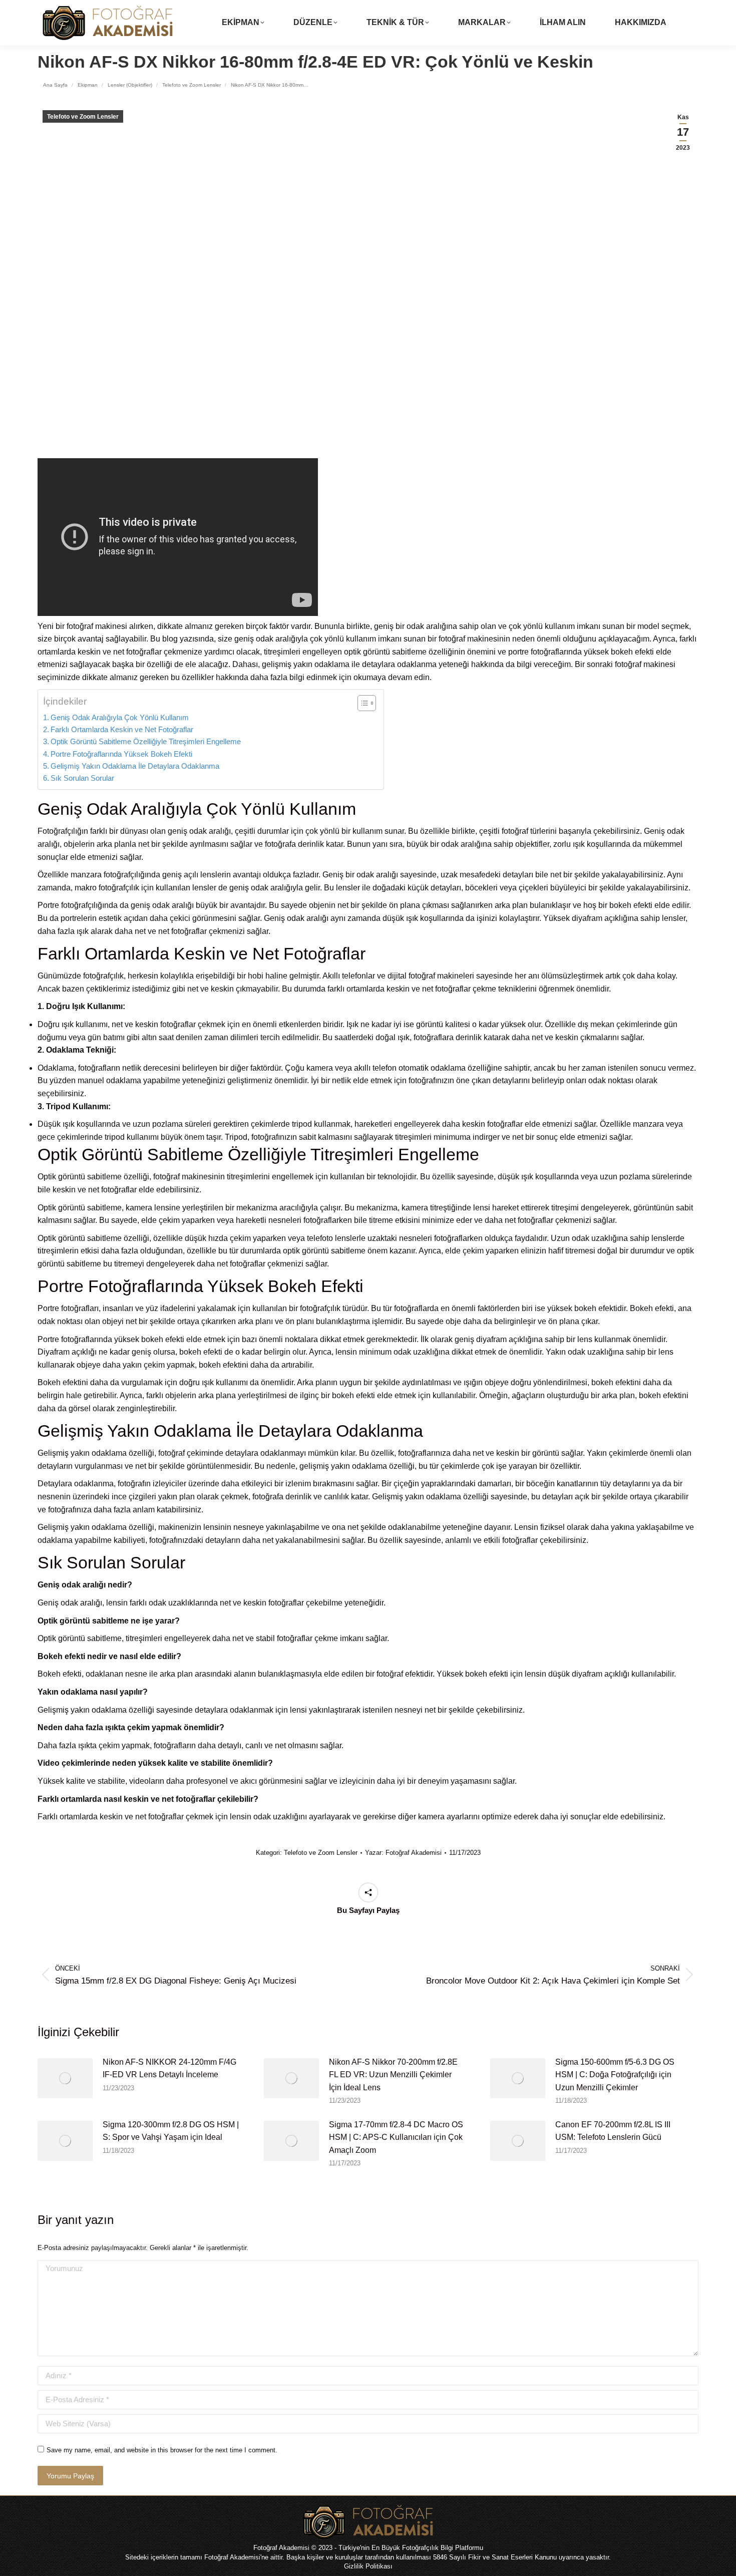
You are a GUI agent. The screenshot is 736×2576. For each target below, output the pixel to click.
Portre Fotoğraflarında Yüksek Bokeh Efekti (121, 754)
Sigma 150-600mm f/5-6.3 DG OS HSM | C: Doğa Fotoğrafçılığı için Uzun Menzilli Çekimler (615, 2075)
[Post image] (65, 2078)
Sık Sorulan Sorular (82, 778)
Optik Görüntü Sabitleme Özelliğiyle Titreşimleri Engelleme (146, 741)
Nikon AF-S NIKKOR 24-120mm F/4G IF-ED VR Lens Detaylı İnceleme (169, 2068)
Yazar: (403, 1853)
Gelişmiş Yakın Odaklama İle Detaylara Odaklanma (135, 766)
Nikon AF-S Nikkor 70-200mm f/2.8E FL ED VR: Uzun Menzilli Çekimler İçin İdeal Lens (393, 2075)
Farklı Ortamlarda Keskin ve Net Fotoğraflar (122, 729)
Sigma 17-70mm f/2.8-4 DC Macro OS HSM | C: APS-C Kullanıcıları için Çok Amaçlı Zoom (396, 2137)
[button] (362, 703)
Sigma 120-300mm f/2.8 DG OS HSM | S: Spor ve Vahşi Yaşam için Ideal (171, 2131)
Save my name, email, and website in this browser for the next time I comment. (162, 2450)
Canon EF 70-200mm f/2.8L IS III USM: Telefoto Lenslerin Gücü (613, 2131)
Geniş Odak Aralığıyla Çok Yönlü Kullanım (120, 717)
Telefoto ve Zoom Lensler (83, 117)
